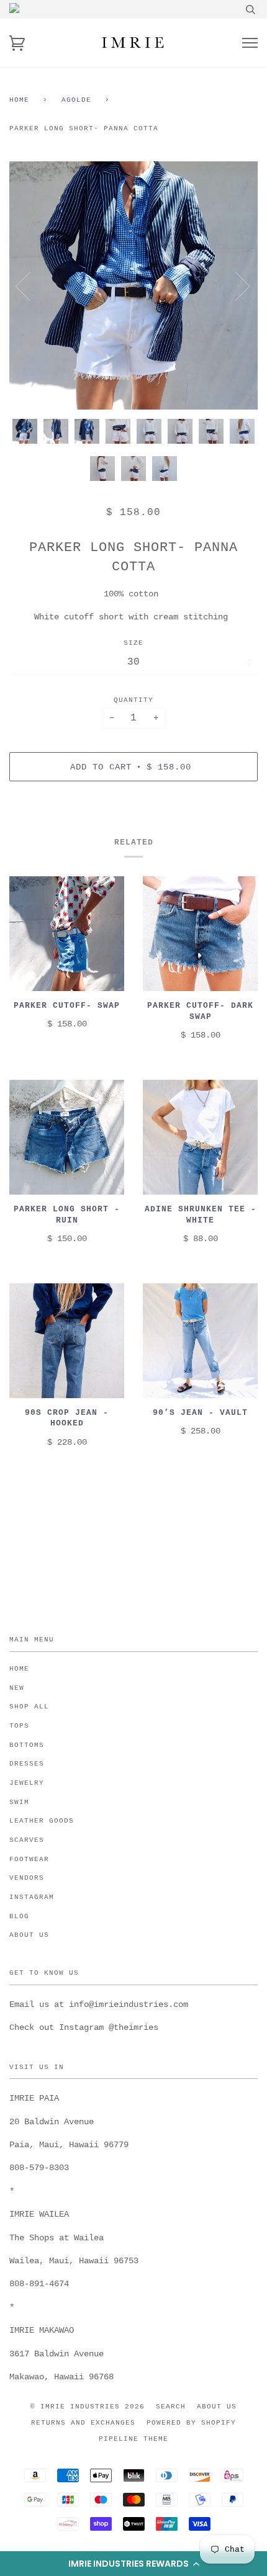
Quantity (133, 700)
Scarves (27, 1840)
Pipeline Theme (133, 2439)
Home (19, 100)
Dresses (27, 1764)
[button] (133, 2564)
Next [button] (235, 285)
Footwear (29, 1859)
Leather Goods (42, 1821)
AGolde (76, 100)
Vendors (27, 1878)
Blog (19, 1916)
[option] (133, 285)
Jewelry (27, 1783)
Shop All (29, 1707)
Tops (19, 1726)
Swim (19, 1802)
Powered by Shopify (191, 2423)
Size (133, 643)
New (17, 1688)
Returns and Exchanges (83, 2423)
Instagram (32, 1897)
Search (171, 2407)
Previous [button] (30, 285)
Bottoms (27, 1745)
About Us (29, 1935)
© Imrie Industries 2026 (88, 2407)
